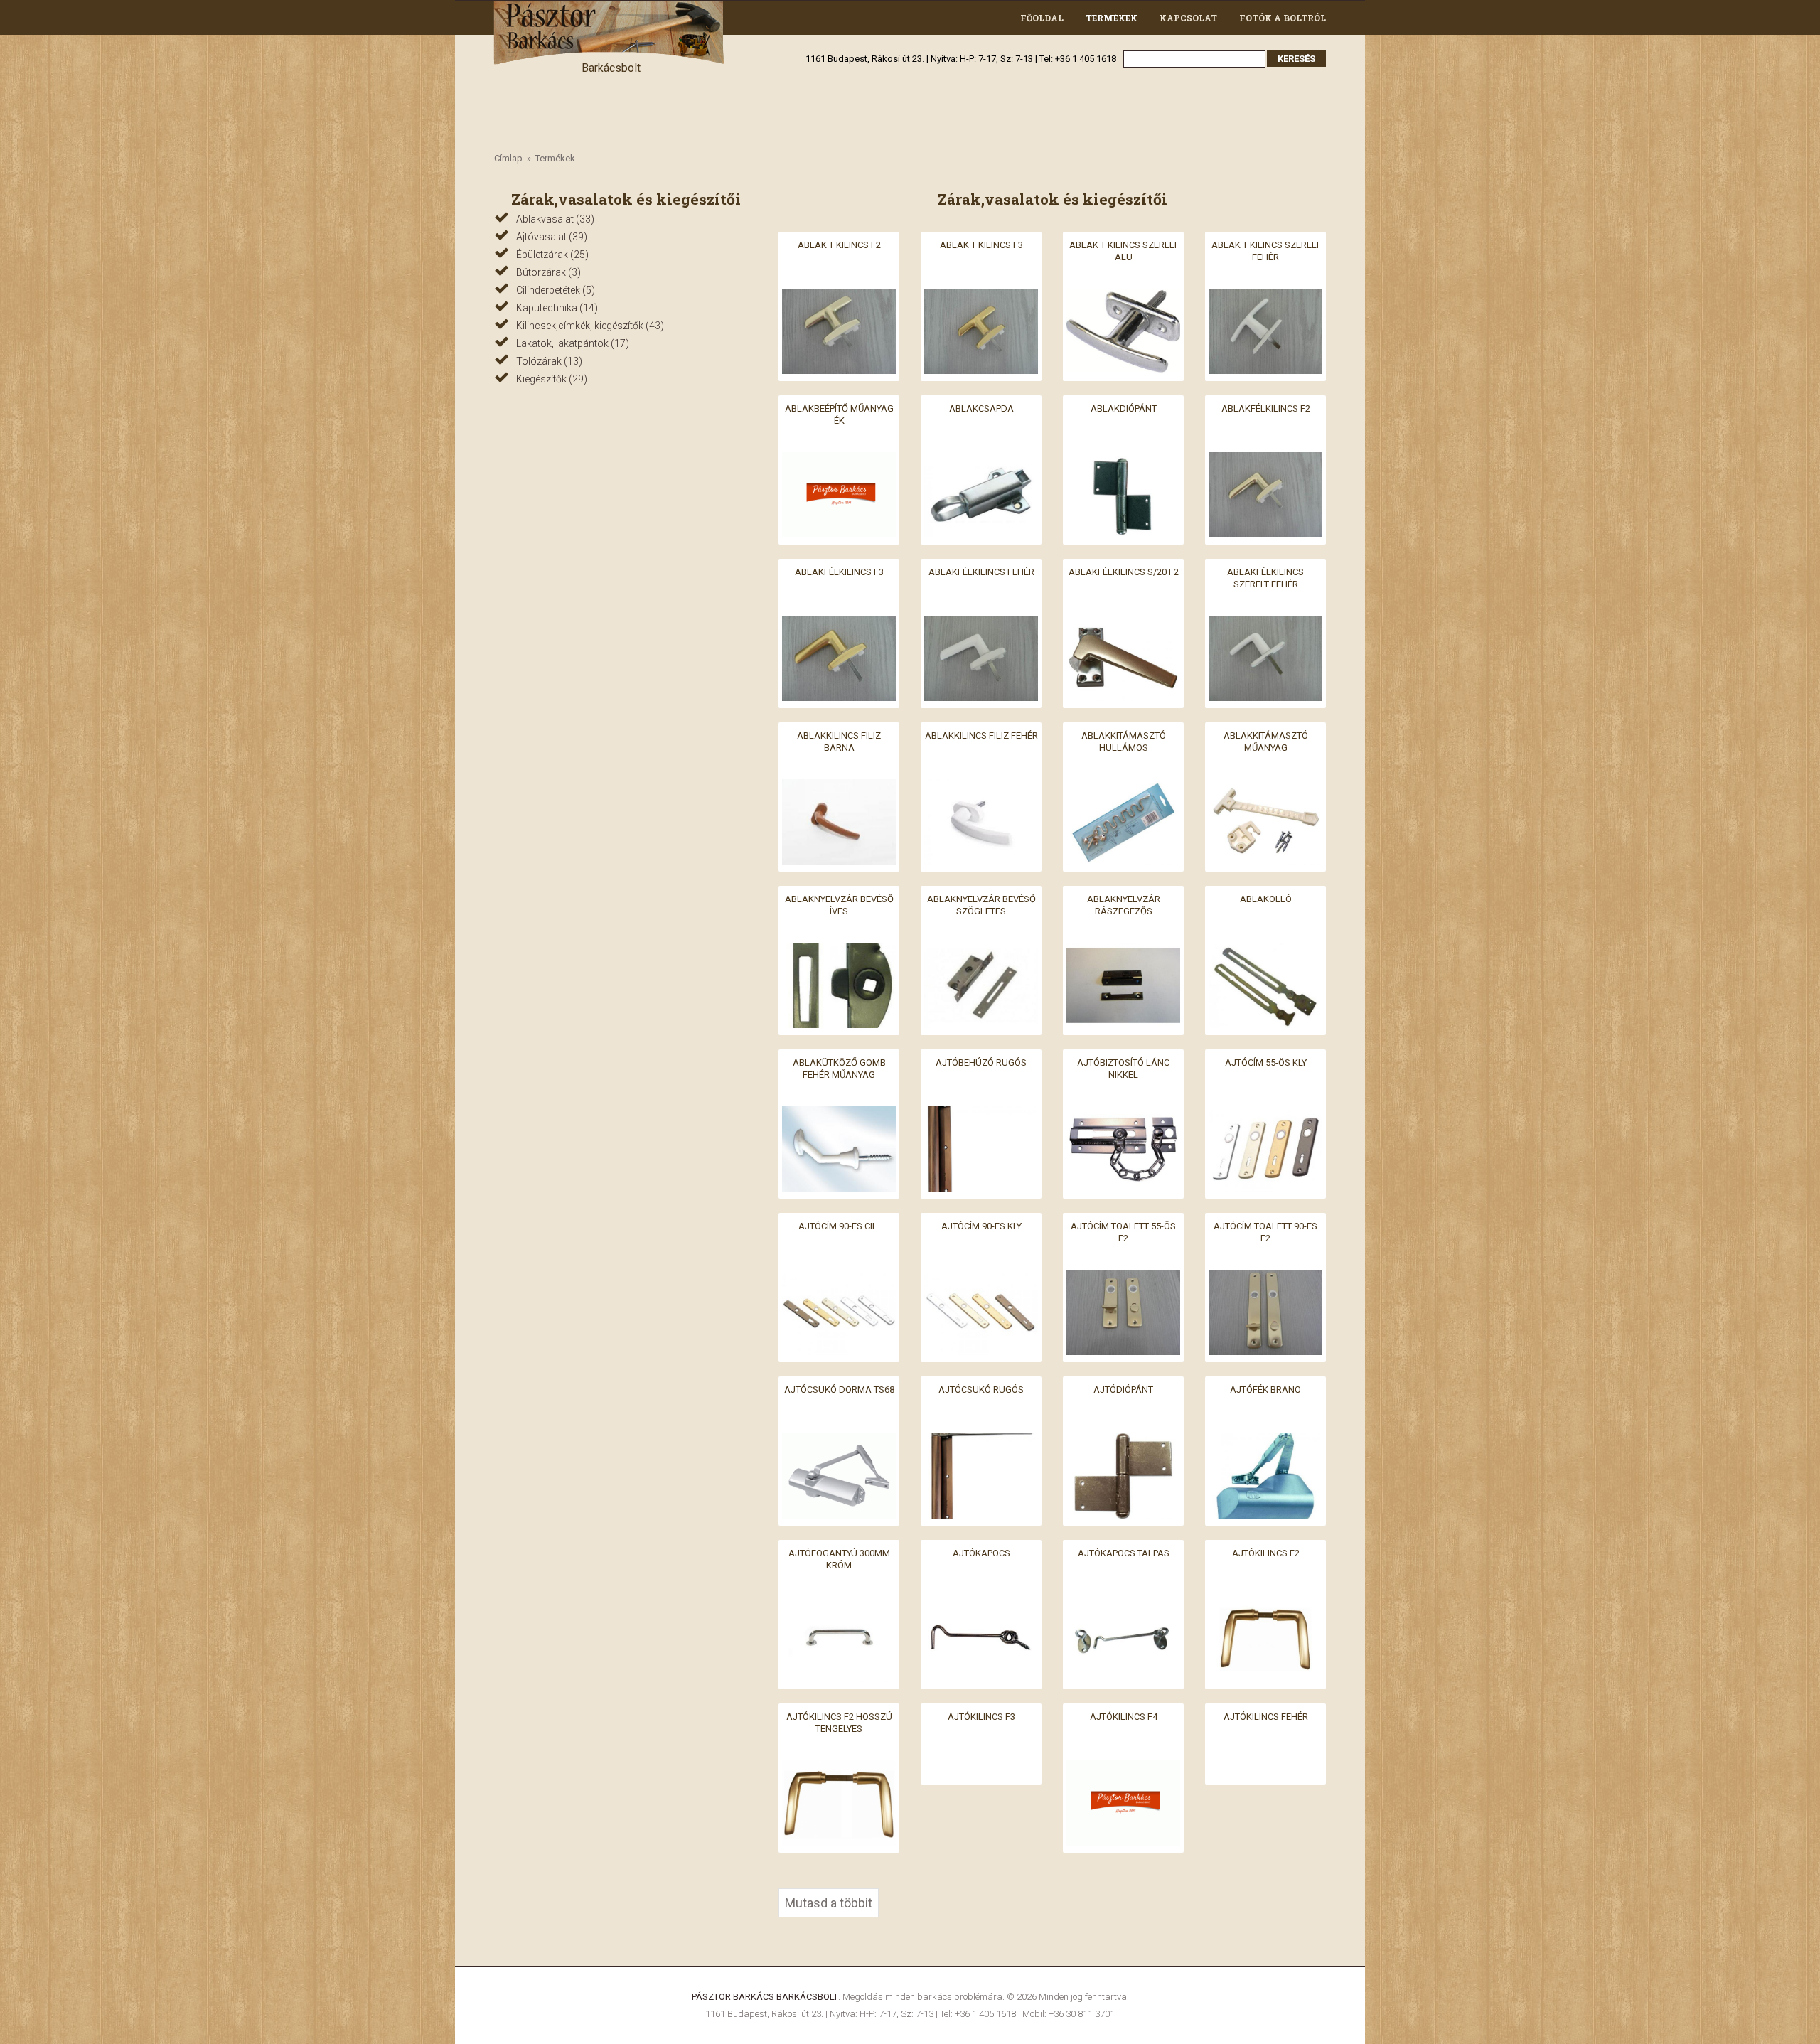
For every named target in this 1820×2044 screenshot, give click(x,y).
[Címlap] (611, 9)
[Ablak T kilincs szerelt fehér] (1265, 297)
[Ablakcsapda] (981, 460)
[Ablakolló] (1265, 951)
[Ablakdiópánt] (1123, 460)
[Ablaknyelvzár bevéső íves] (839, 951)
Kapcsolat (1188, 18)
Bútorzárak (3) (548, 272)
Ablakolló (1266, 899)
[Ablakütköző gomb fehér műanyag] (839, 1114)
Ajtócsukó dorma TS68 (839, 1390)
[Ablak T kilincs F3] (981, 297)
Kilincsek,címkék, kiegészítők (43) (590, 326)
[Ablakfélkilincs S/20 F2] (1123, 624)
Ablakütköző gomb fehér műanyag (839, 1069)
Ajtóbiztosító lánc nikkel (1123, 1069)
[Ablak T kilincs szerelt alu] (1123, 297)
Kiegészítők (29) (552, 379)
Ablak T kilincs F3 (981, 245)
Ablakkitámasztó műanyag (1266, 742)
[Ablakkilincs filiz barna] (839, 787)
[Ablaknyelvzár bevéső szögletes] (981, 951)
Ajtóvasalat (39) (552, 237)
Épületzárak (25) (552, 255)
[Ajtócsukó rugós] (981, 1441)
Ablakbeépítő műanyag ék (839, 414)
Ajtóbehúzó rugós (981, 1063)
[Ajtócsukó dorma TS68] (839, 1441)
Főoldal (1042, 18)
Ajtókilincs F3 (981, 1717)
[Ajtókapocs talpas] (1123, 1605)
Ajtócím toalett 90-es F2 (1265, 1232)
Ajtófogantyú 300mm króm (839, 1559)
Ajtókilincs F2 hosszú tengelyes (839, 1723)
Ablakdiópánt (1124, 408)
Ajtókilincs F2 (1266, 1553)
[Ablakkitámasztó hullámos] (1123, 787)
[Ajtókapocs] (981, 1605)
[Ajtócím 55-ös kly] (1265, 1114)
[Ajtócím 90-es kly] (981, 1278)
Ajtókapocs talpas (1124, 1553)
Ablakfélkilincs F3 (839, 572)
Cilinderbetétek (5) (556, 290)
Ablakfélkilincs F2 (1266, 408)
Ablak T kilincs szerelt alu (1124, 251)
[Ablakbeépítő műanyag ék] (839, 460)
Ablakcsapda (981, 408)
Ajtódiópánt (1123, 1390)
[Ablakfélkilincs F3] (839, 624)
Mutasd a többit (829, 1903)
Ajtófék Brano (1265, 1390)
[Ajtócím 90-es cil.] (839, 1278)
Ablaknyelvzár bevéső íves (839, 905)
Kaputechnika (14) (557, 308)
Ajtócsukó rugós (981, 1390)
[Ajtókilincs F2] (1265, 1605)
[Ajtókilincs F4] (1123, 1769)
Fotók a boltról (1283, 18)
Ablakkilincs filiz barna (839, 742)
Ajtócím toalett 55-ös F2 (1123, 1232)
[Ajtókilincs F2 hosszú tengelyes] (839, 1769)
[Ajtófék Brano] (1265, 1441)
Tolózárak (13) (549, 361)
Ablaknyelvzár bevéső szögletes (981, 905)
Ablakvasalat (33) (555, 219)
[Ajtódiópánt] (1123, 1441)
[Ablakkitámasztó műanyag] (1265, 787)
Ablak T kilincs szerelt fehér (1266, 251)
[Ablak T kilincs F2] (839, 297)
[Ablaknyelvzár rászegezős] (1123, 951)
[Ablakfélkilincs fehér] (981, 624)
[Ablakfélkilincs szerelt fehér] (1265, 624)
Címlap (508, 158)
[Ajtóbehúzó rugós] (981, 1114)
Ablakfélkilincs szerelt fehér (1265, 578)
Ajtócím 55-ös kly (1266, 1063)
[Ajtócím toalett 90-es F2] (1265, 1278)
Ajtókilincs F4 (1124, 1717)
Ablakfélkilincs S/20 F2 (1124, 572)
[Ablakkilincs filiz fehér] (981, 787)
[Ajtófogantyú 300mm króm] (839, 1605)
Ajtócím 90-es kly (981, 1226)
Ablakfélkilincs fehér (981, 572)
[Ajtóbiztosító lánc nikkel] (1123, 1114)
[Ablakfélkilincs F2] (1265, 460)
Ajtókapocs (981, 1553)
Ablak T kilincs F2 (839, 245)
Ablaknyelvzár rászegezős (1124, 905)
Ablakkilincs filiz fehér (981, 735)
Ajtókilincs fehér (1266, 1717)
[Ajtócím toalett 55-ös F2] (1123, 1278)
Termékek (1112, 18)
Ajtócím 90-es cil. (839, 1226)
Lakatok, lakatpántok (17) (573, 343)
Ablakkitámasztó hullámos (1124, 742)
